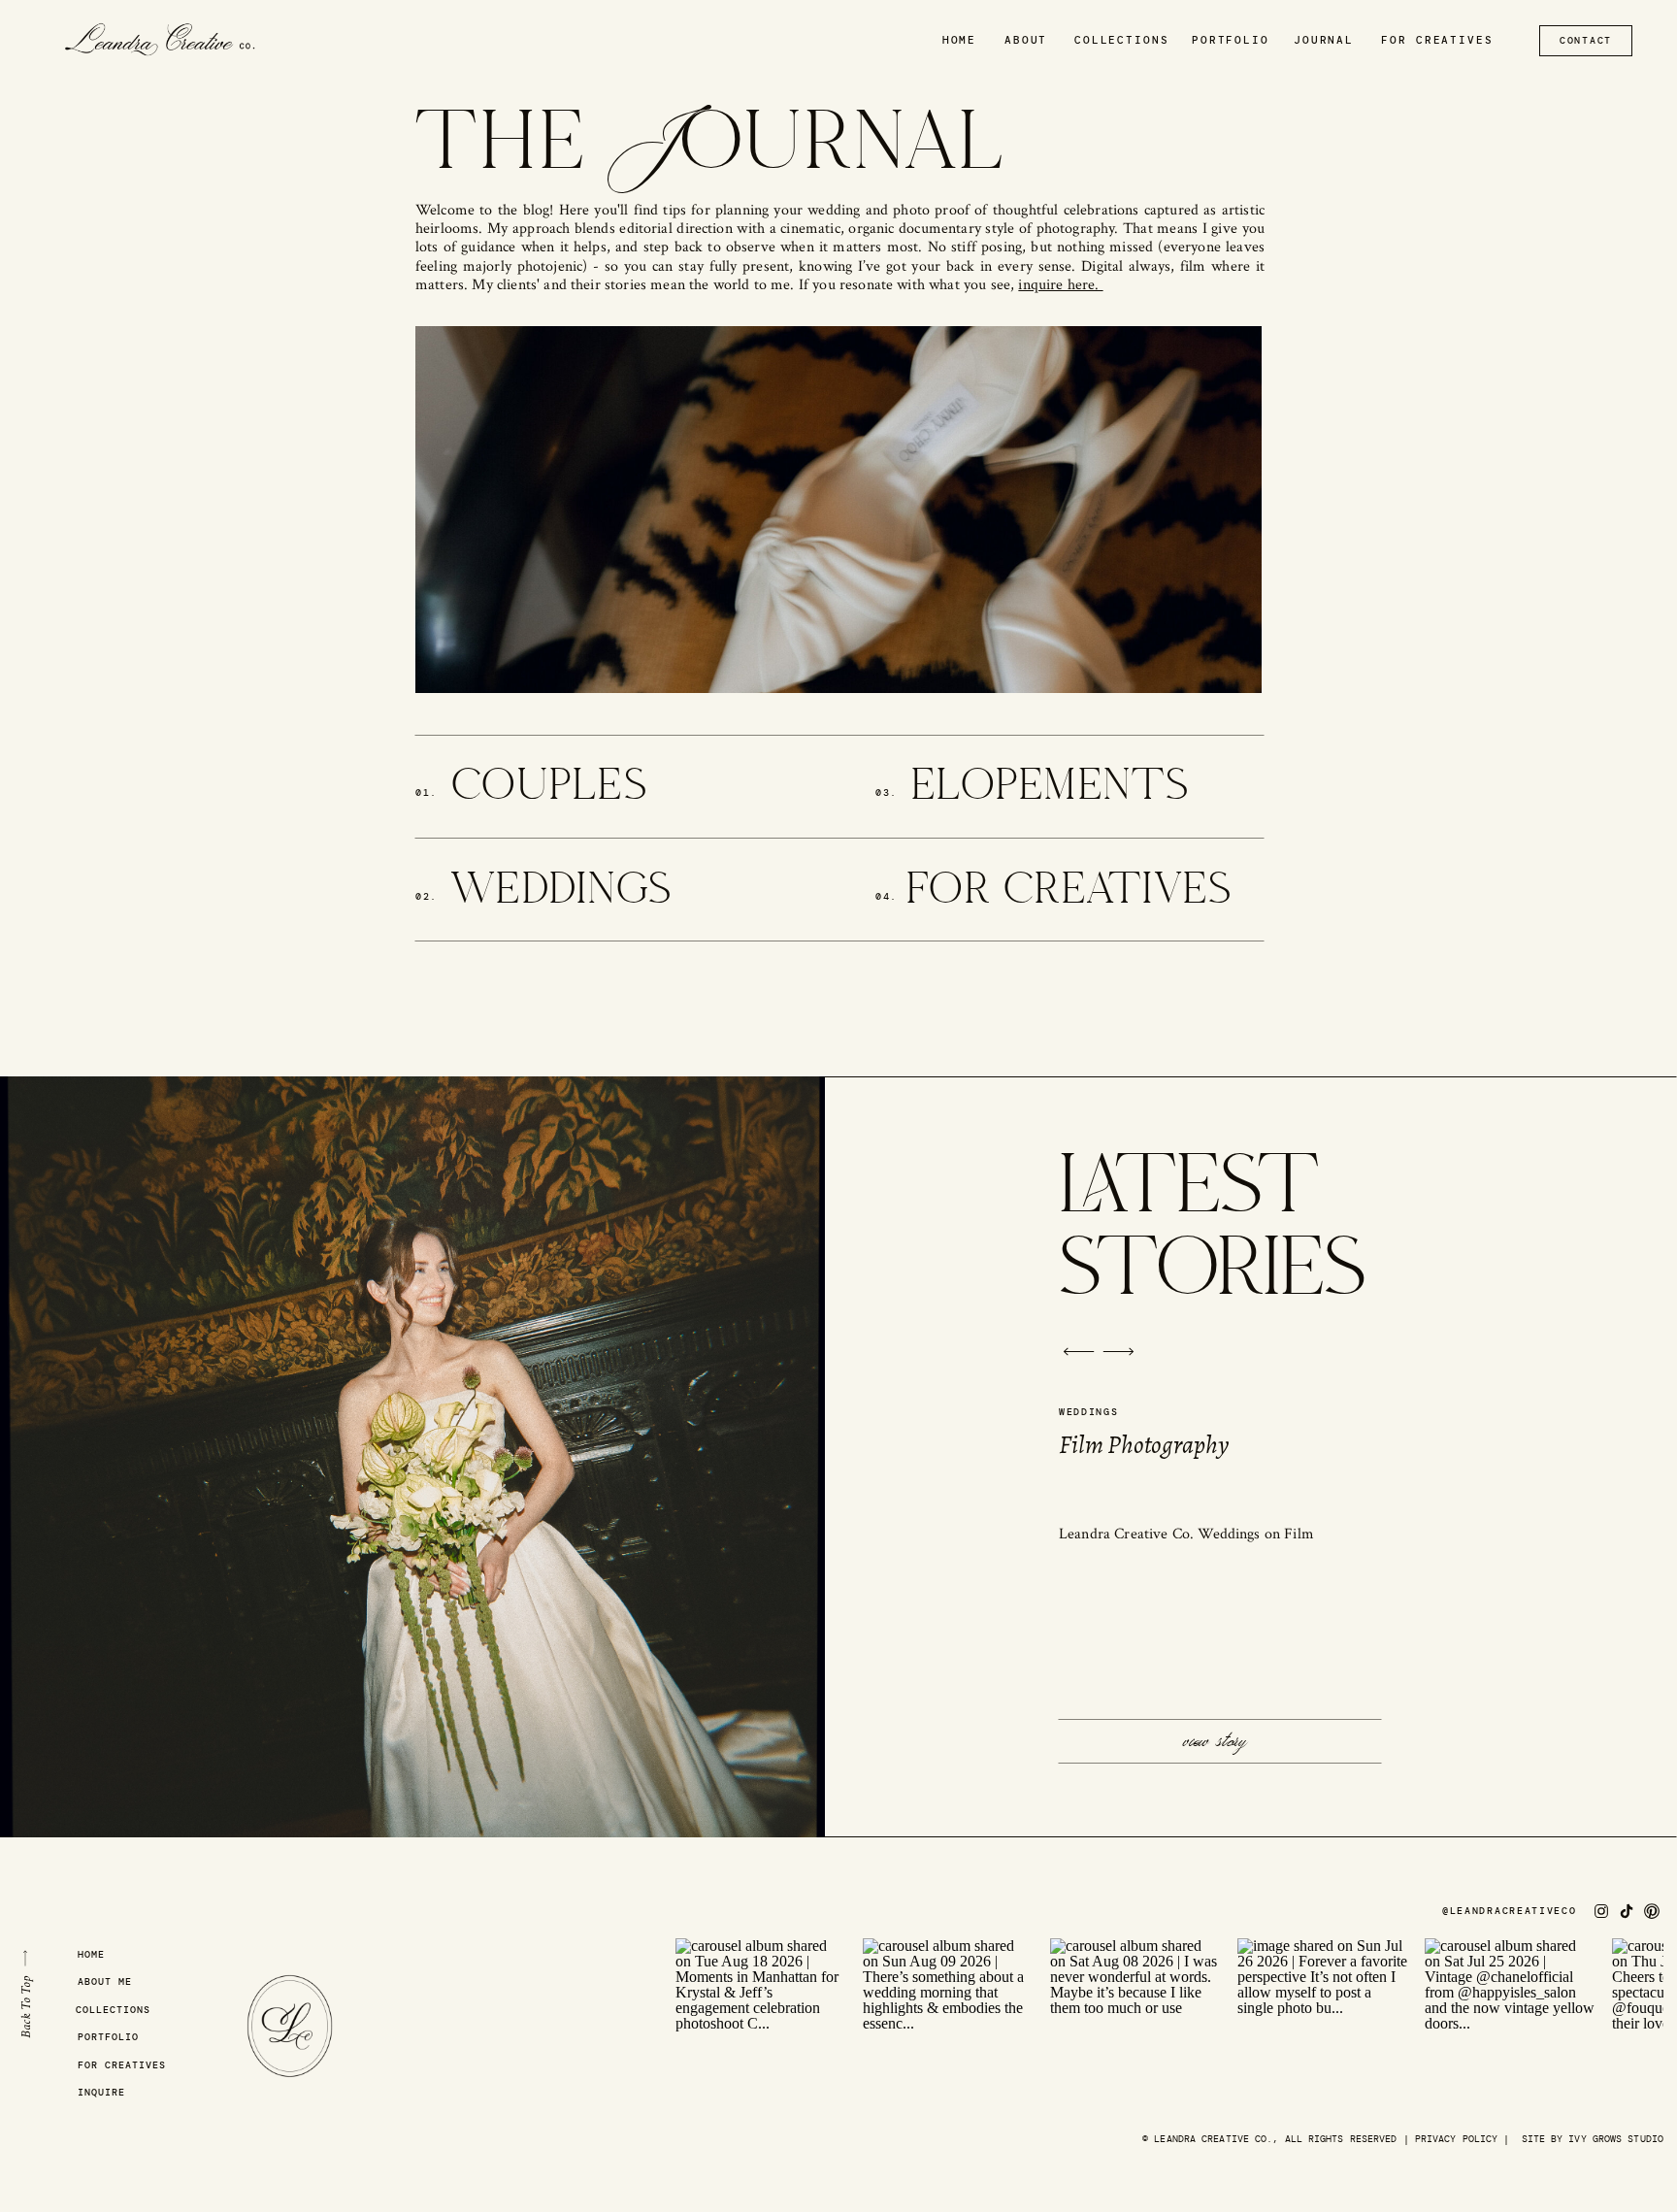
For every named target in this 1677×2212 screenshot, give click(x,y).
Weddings (1089, 1412)
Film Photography (1144, 1445)
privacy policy (1456, 2139)
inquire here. (1060, 285)
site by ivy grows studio (1593, 2139)
